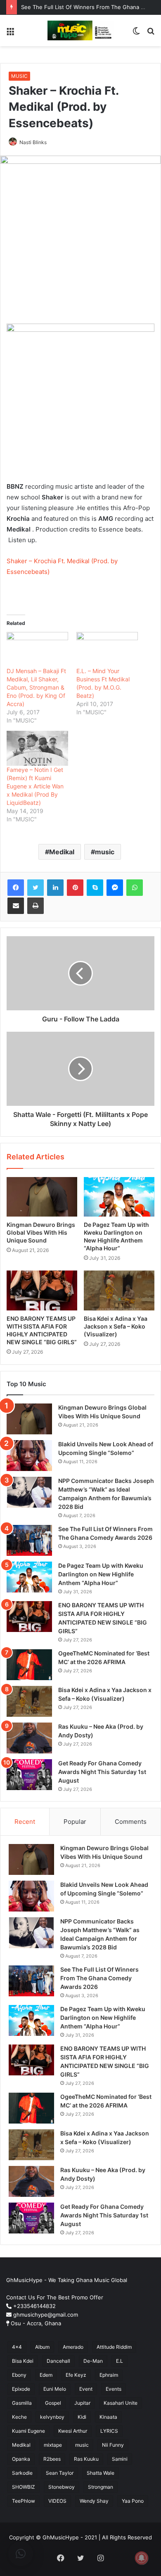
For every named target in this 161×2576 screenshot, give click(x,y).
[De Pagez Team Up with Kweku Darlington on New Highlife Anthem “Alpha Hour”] (119, 1197)
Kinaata (108, 2417)
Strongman (101, 2487)
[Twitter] (36, 888)
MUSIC (19, 76)
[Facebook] (16, 888)
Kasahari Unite (121, 2403)
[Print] (36, 906)
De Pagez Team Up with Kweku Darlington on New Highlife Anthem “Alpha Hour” (101, 1574)
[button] (21, 2554)
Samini (120, 2459)
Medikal (62, 852)
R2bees (52, 2459)
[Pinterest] (75, 888)
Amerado (73, 2347)
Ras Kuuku (86, 2459)
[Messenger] (115, 888)
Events (114, 2389)
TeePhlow (24, 2501)
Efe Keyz (76, 2375)
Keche (19, 2417)
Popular (75, 1822)
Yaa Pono (133, 2501)
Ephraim (109, 2375)
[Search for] (151, 34)
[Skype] (95, 888)
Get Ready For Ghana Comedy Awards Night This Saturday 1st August (102, 1772)
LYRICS (109, 2431)
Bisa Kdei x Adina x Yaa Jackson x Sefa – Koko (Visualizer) (116, 1326)
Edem (46, 2375)
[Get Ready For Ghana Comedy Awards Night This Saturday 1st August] (29, 1775)
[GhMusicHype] (80, 30)
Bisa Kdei (23, 2361)
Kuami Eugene (28, 2431)
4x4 (17, 2347)
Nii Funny (113, 2445)
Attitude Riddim (114, 2347)
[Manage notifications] (142, 2558)
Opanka (21, 2459)
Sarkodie (22, 2473)
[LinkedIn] (55, 888)
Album (42, 2347)
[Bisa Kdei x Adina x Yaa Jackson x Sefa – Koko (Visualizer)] (119, 1290)
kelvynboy (52, 2417)
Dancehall (58, 2361)
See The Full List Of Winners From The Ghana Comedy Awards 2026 (99, 1978)
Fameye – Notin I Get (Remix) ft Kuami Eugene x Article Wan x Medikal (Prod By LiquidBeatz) (35, 786)
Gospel (53, 2403)
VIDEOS (57, 2501)
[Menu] (10, 34)
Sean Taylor (60, 2473)
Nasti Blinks (33, 142)
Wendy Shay (94, 2501)
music (105, 852)
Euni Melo (55, 2389)
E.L (120, 2361)
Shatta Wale (101, 2473)
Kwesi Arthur (73, 2431)
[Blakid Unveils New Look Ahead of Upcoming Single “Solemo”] (29, 1456)
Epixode (21, 2389)
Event (86, 2389)
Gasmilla (22, 2403)
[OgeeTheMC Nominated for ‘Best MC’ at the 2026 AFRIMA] (29, 1665)
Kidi (82, 2417)
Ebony (19, 2375)
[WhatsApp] (135, 888)
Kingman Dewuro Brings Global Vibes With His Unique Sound (41, 1232)
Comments (131, 1822)
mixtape (53, 2445)
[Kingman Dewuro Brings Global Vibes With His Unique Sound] (42, 1197)
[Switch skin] (136, 34)
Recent (25, 1822)
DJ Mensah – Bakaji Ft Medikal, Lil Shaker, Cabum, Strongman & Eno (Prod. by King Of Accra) (36, 687)
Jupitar (82, 2403)
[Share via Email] (16, 906)
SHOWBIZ (24, 2487)
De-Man (93, 2361)
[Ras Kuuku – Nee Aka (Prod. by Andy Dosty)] (29, 1738)
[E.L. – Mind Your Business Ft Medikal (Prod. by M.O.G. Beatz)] (107, 649)
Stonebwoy (62, 2487)
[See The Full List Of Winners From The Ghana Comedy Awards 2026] (29, 1540)
